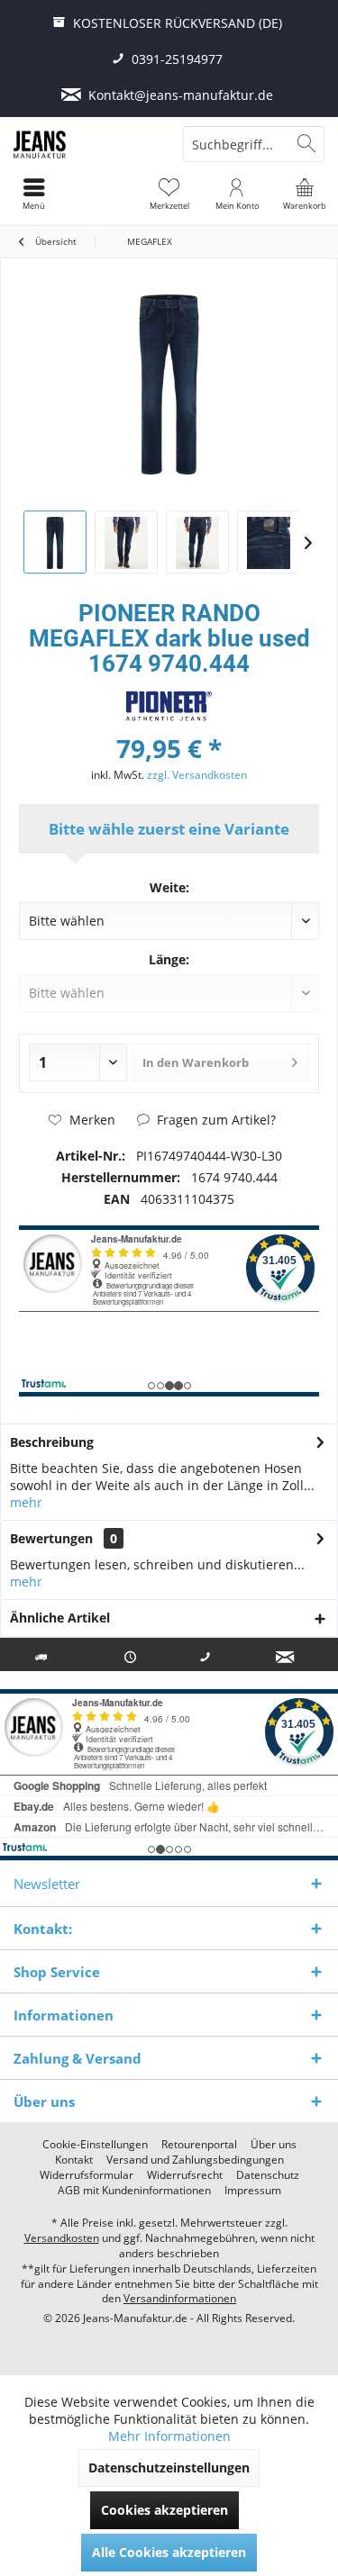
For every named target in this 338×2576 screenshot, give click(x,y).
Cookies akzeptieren (164, 2510)
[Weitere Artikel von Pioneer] (169, 706)
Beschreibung (52, 1442)
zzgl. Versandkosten (197, 775)
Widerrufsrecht (185, 2175)
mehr (26, 1502)
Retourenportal (199, 2145)
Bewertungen (51, 1538)
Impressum (253, 2191)
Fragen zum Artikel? (215, 1120)
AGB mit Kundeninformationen (134, 2191)
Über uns (274, 2145)
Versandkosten (62, 2238)
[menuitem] (304, 194)
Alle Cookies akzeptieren (169, 2552)
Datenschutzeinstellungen (169, 2468)
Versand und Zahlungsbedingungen (195, 2160)
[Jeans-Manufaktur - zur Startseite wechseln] (85, 144)
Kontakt (74, 2160)
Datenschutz (268, 2175)
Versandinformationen (180, 2298)
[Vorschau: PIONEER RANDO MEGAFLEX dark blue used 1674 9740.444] (55, 542)
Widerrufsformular (87, 2175)
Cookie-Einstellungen (95, 2145)
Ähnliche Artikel (60, 1618)
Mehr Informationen (169, 2436)
